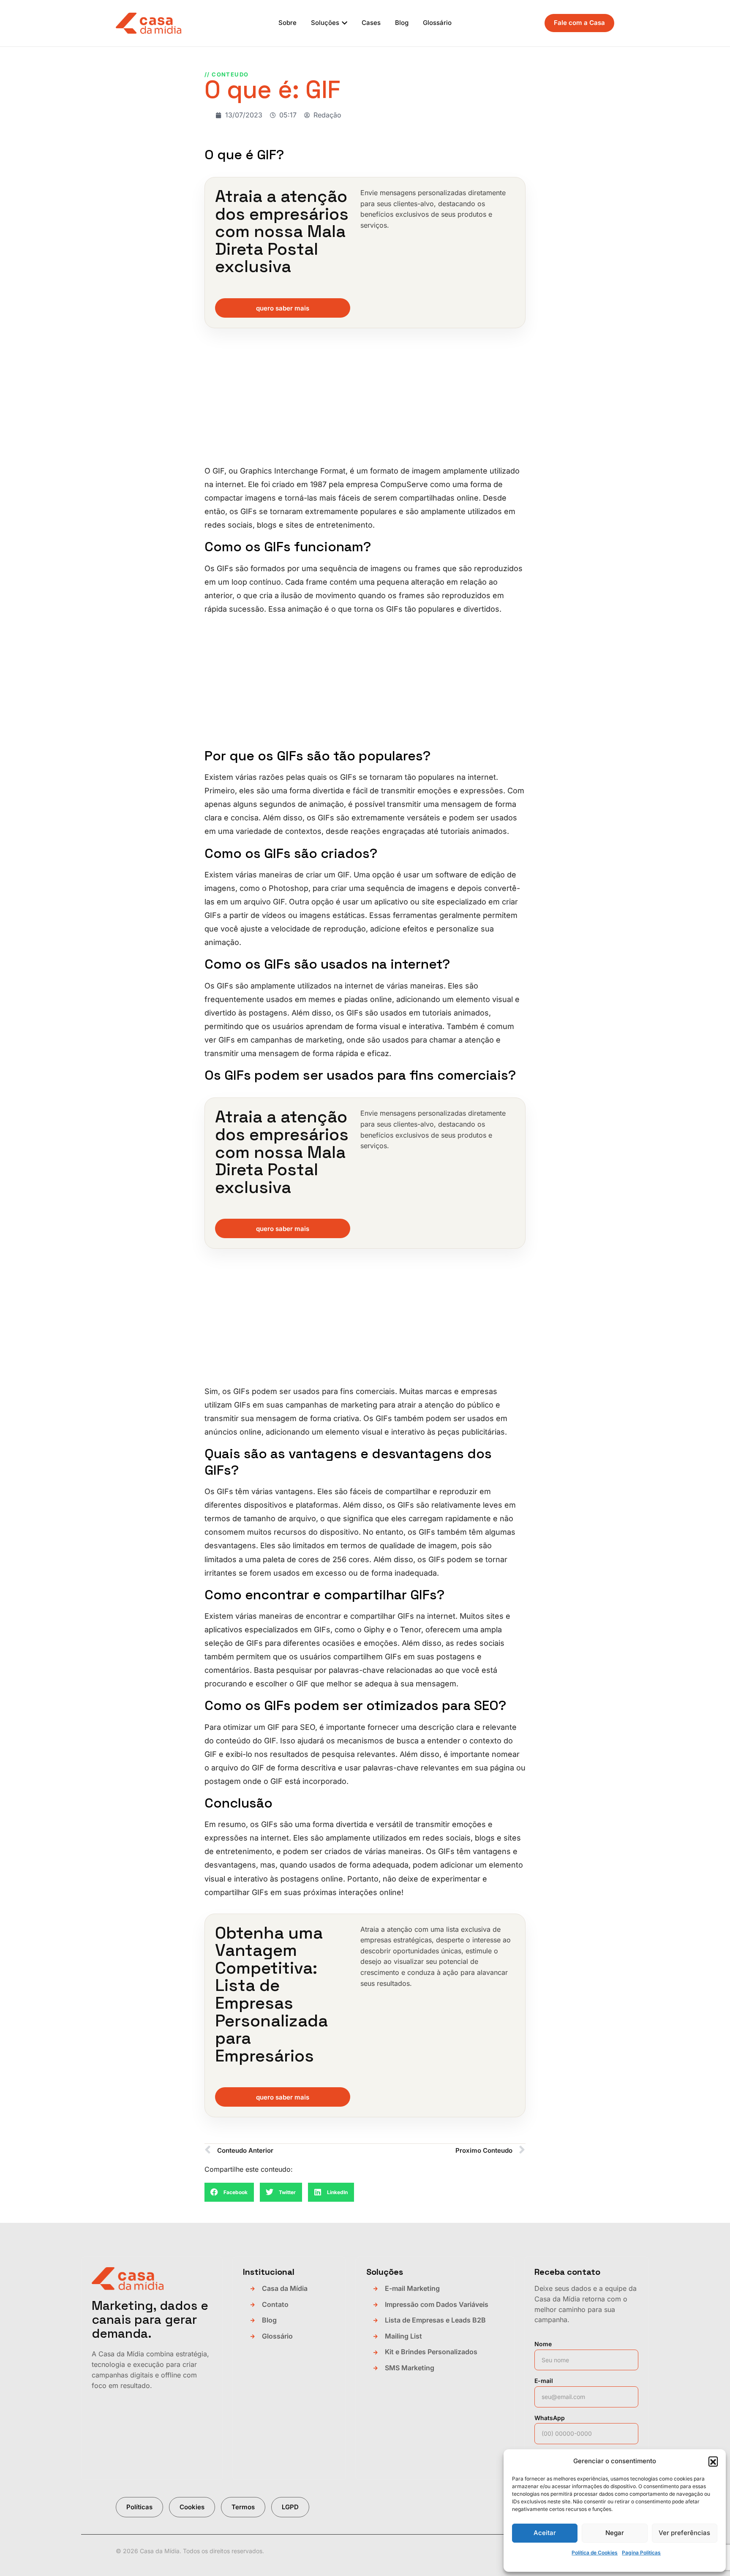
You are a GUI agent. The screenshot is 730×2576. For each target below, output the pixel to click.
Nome (543, 2344)
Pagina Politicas (641, 2553)
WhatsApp (550, 2418)
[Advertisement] (365, 402)
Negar (615, 2533)
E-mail (544, 2381)
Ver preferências (684, 2533)
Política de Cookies (595, 2553)
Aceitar (545, 2533)
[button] (713, 2461)
